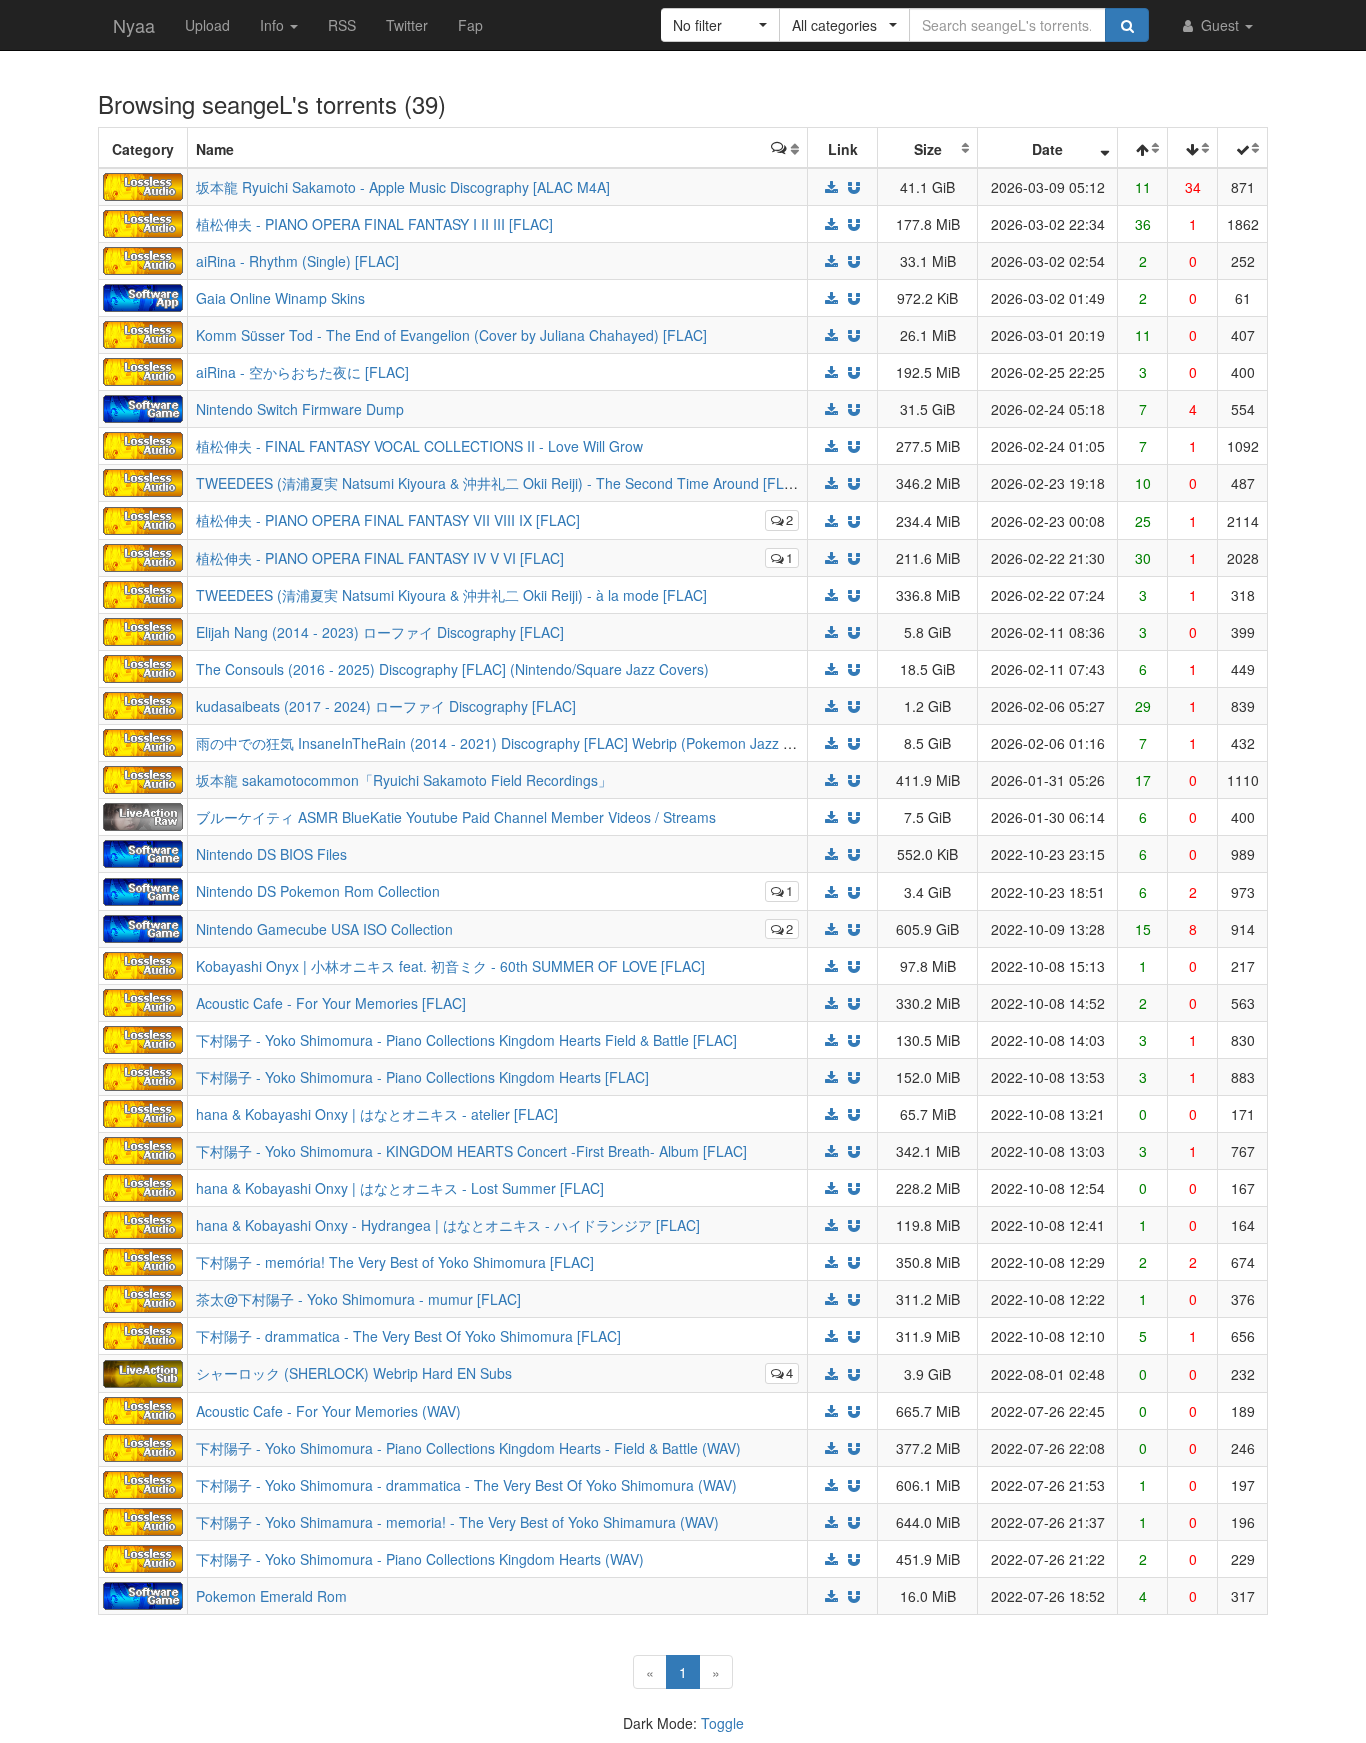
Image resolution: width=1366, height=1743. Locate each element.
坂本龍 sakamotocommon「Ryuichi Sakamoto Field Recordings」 (404, 780)
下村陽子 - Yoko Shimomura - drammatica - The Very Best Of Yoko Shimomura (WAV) (466, 1485)
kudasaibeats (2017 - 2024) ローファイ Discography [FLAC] (386, 706)
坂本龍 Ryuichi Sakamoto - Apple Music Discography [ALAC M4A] (403, 187)
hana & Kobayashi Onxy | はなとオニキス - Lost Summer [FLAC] (400, 1188)
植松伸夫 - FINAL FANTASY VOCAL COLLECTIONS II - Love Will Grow (419, 446)
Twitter (407, 25)
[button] (720, 25)
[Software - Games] (143, 407)
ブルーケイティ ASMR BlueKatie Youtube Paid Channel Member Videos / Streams (456, 817)
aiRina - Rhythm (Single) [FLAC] (297, 261)
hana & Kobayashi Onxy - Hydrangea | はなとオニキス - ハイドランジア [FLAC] (448, 1225)
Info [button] (274, 25)
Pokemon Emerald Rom (271, 1596)
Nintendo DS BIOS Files (271, 854)
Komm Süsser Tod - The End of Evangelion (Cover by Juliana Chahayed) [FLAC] (451, 335)
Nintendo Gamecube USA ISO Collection (324, 929)
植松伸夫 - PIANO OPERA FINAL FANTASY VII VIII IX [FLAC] (388, 520)
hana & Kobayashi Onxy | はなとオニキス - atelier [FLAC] (377, 1114)
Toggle (722, 1723)
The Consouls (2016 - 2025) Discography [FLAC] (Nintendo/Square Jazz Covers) (452, 669)
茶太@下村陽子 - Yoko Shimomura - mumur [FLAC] (358, 1299)
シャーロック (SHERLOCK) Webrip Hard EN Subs (354, 1373)
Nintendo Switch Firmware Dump (300, 409)
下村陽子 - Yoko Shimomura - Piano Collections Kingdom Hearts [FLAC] (422, 1077)
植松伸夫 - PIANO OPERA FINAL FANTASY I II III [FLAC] (374, 224)
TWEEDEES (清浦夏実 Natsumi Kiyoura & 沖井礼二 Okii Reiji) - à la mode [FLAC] (451, 595)
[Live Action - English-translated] (143, 1371)
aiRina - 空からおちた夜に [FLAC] (302, 372)
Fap (470, 25)
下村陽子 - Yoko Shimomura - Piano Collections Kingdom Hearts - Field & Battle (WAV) (468, 1448)
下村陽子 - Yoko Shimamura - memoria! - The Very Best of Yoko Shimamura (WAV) (457, 1522)
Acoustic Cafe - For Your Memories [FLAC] (331, 1003)
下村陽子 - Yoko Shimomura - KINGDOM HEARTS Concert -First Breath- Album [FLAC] (471, 1151)
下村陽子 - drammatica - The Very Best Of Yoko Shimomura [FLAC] (408, 1336)
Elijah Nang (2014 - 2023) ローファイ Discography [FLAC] (380, 632)
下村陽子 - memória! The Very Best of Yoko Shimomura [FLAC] (395, 1262)
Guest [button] (1220, 25)
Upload (207, 25)
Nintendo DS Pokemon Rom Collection (318, 891)
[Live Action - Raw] (143, 815)
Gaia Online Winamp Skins (280, 298)
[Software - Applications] (143, 296)
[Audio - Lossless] (143, 185)
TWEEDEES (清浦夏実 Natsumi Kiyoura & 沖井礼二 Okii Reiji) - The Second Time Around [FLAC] (501, 483)
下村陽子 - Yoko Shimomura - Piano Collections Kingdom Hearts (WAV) (420, 1559)
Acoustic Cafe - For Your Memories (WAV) (328, 1411)
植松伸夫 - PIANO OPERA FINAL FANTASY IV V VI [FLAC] (380, 558)
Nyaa (134, 25)
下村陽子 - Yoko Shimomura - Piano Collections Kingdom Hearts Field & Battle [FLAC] (466, 1040)
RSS (342, 25)
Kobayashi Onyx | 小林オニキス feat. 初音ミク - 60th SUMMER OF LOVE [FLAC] (450, 966)
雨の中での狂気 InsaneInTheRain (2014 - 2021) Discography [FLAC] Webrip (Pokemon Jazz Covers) (514, 743)
